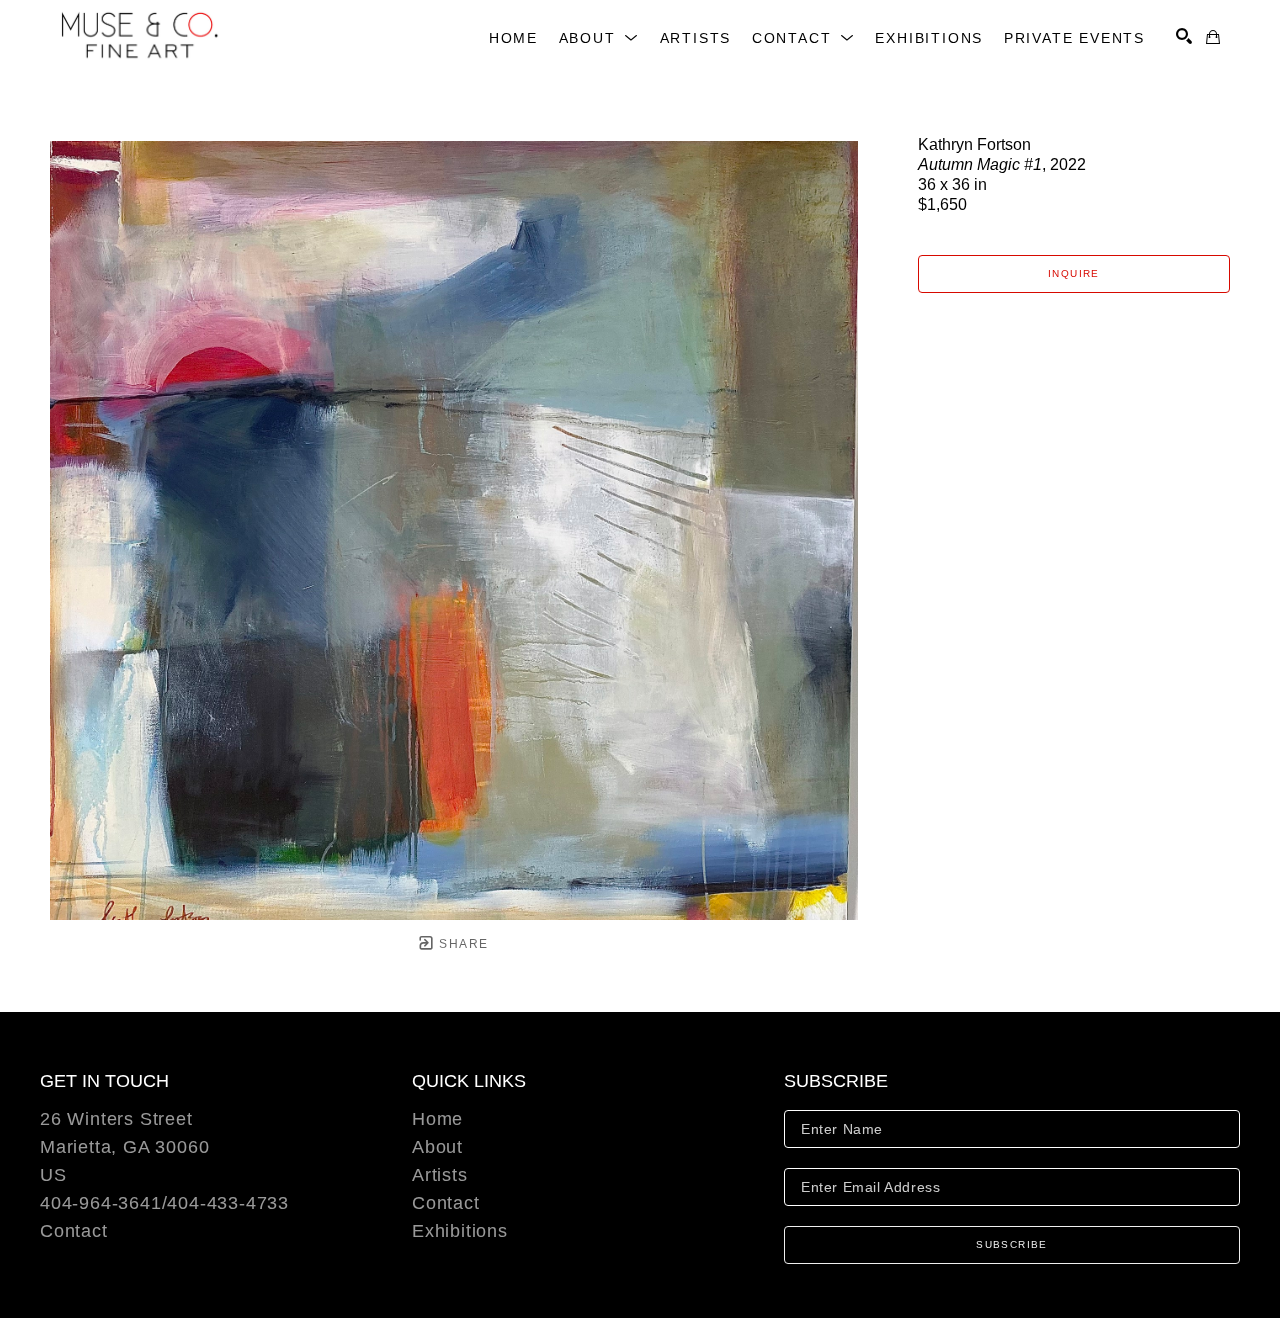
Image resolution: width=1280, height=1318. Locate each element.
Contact (74, 1231)
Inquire (1074, 273)
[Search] (1184, 36)
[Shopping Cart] (1213, 37)
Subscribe (1012, 1244)
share (461, 944)
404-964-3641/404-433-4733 (164, 1203)
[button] (599, 38)
